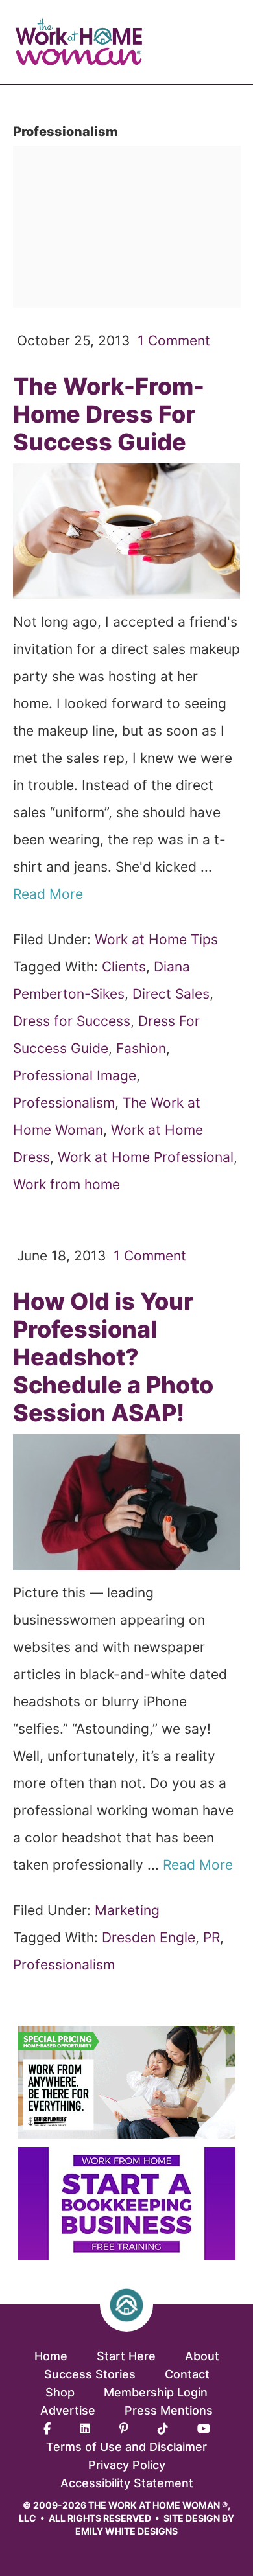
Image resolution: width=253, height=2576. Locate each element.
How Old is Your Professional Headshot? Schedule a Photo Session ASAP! (113, 1357)
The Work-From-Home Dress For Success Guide (109, 414)
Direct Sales (171, 994)
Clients (124, 967)
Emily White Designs (126, 2531)
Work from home (66, 1184)
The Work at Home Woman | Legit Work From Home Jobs (84, 42)
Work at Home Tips (156, 939)
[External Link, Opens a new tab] (126, 2256)
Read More (50, 894)
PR (211, 1937)
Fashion (141, 1048)
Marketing (127, 1910)
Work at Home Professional (146, 1157)
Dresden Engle (149, 1937)
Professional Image (75, 1075)
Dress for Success (72, 1021)
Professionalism (64, 1103)
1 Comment (174, 341)
